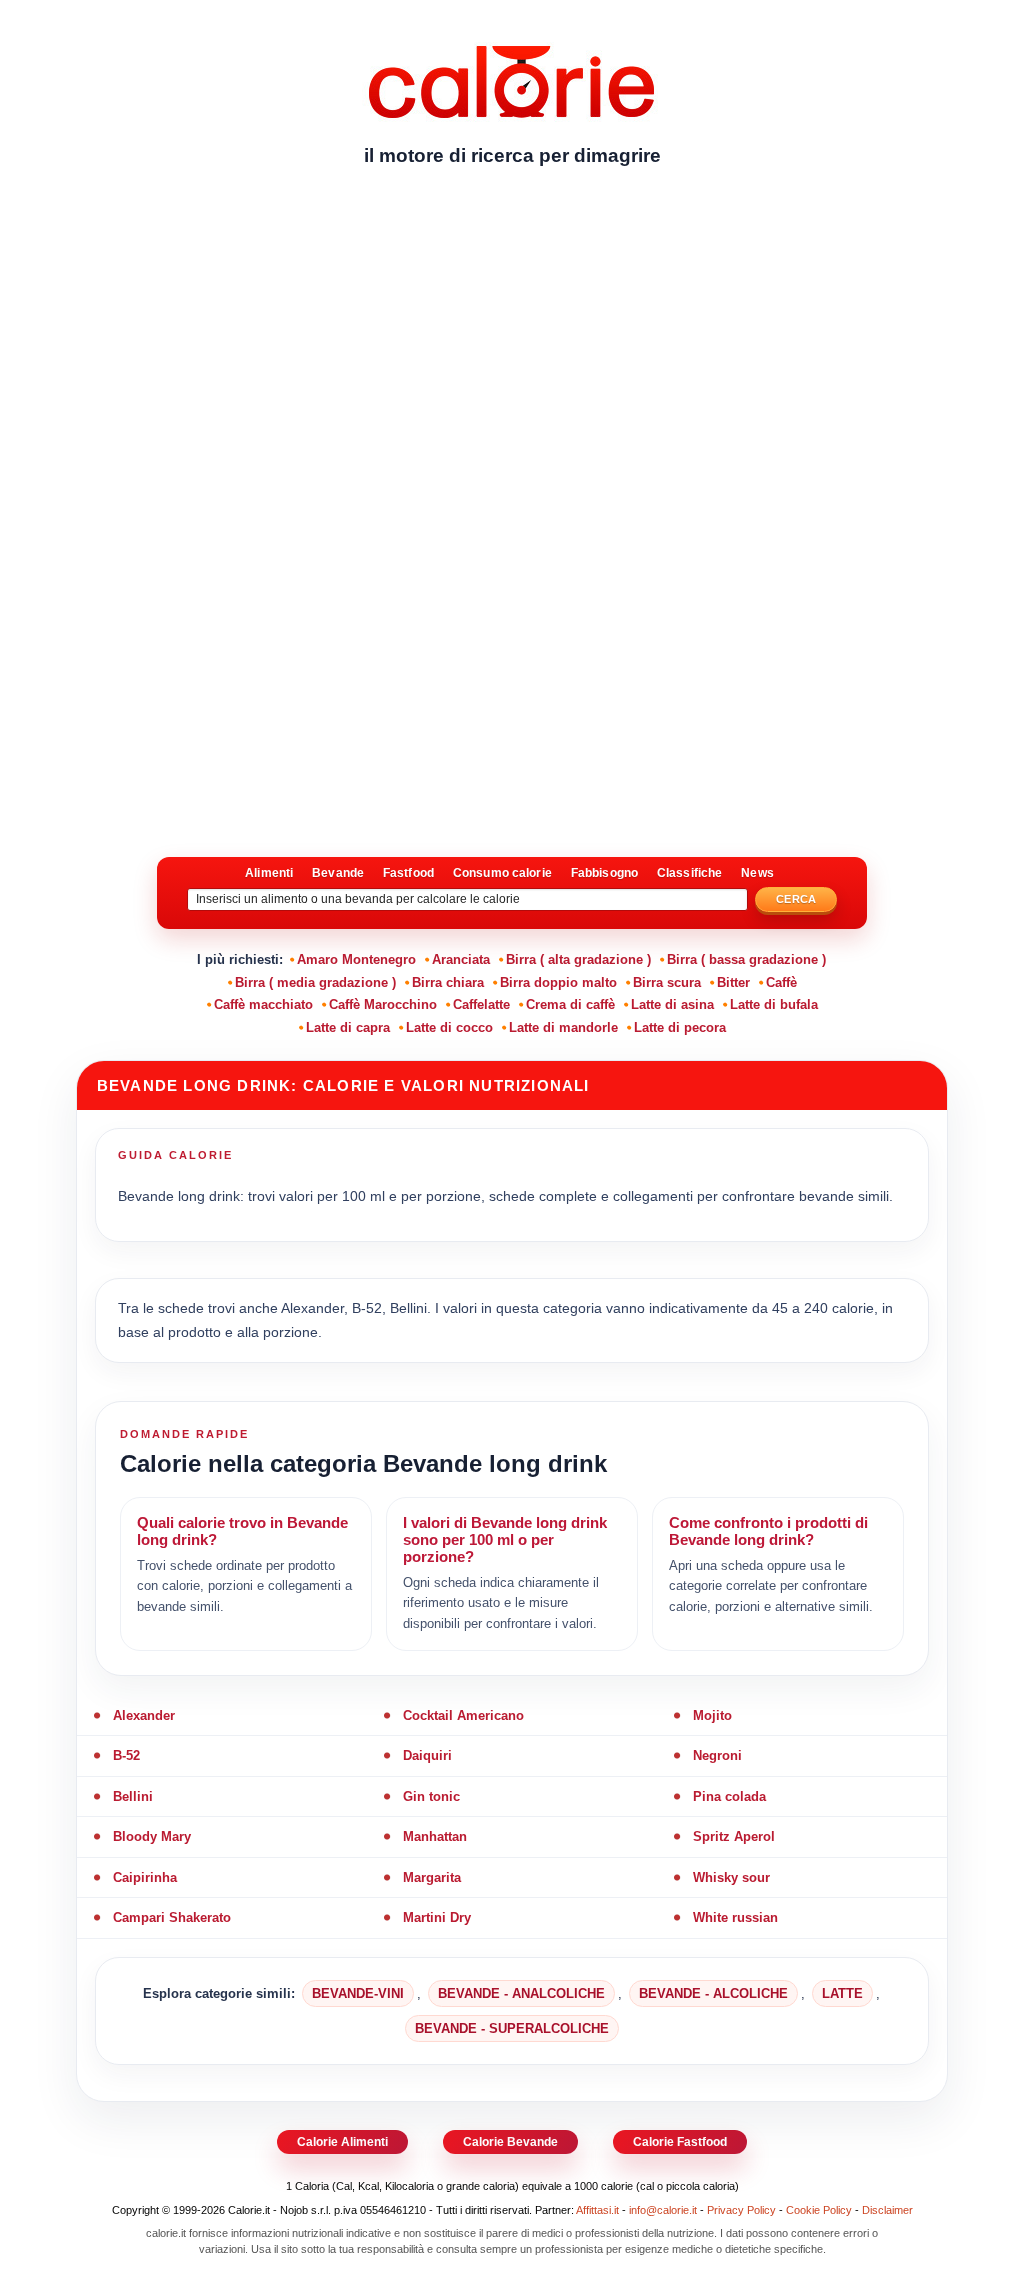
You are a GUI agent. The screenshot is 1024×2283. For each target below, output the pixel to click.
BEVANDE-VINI (358, 1993)
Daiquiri (427, 1755)
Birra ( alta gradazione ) (578, 959)
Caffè (781, 982)
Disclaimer (887, 2210)
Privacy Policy (741, 2210)
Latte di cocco (449, 1027)
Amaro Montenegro (356, 959)
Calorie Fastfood (680, 2142)
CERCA (796, 899)
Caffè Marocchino (383, 1004)
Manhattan (435, 1836)
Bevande (338, 873)
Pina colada (729, 1796)
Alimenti (269, 873)
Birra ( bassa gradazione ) (746, 959)
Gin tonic (431, 1796)
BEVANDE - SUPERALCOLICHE (512, 2028)
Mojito (712, 1715)
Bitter (733, 982)
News (757, 873)
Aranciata (461, 959)
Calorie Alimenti (342, 2142)
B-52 (126, 1755)
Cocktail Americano (463, 1715)
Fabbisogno (604, 873)
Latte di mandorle (563, 1027)
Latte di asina (672, 1004)
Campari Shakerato (172, 1917)
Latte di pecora (680, 1027)
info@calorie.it (663, 2210)
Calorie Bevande (510, 2142)
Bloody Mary (152, 1836)
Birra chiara (448, 982)
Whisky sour (731, 1877)
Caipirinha (145, 1877)
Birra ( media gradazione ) (315, 982)
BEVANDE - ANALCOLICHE (521, 1993)
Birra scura (667, 982)
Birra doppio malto (558, 982)
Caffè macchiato (263, 1004)
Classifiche (689, 873)
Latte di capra (348, 1027)
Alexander (144, 1715)
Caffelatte (481, 1004)
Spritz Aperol (734, 1836)
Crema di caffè (570, 1004)
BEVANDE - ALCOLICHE (713, 1993)
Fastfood (408, 873)
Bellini (133, 1796)
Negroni (717, 1755)
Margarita (432, 1877)
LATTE (842, 1993)
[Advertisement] (512, 335)
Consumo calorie (502, 873)
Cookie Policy (819, 2210)
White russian (735, 1917)
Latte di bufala (774, 1004)
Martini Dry (437, 1917)
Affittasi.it (597, 2210)
